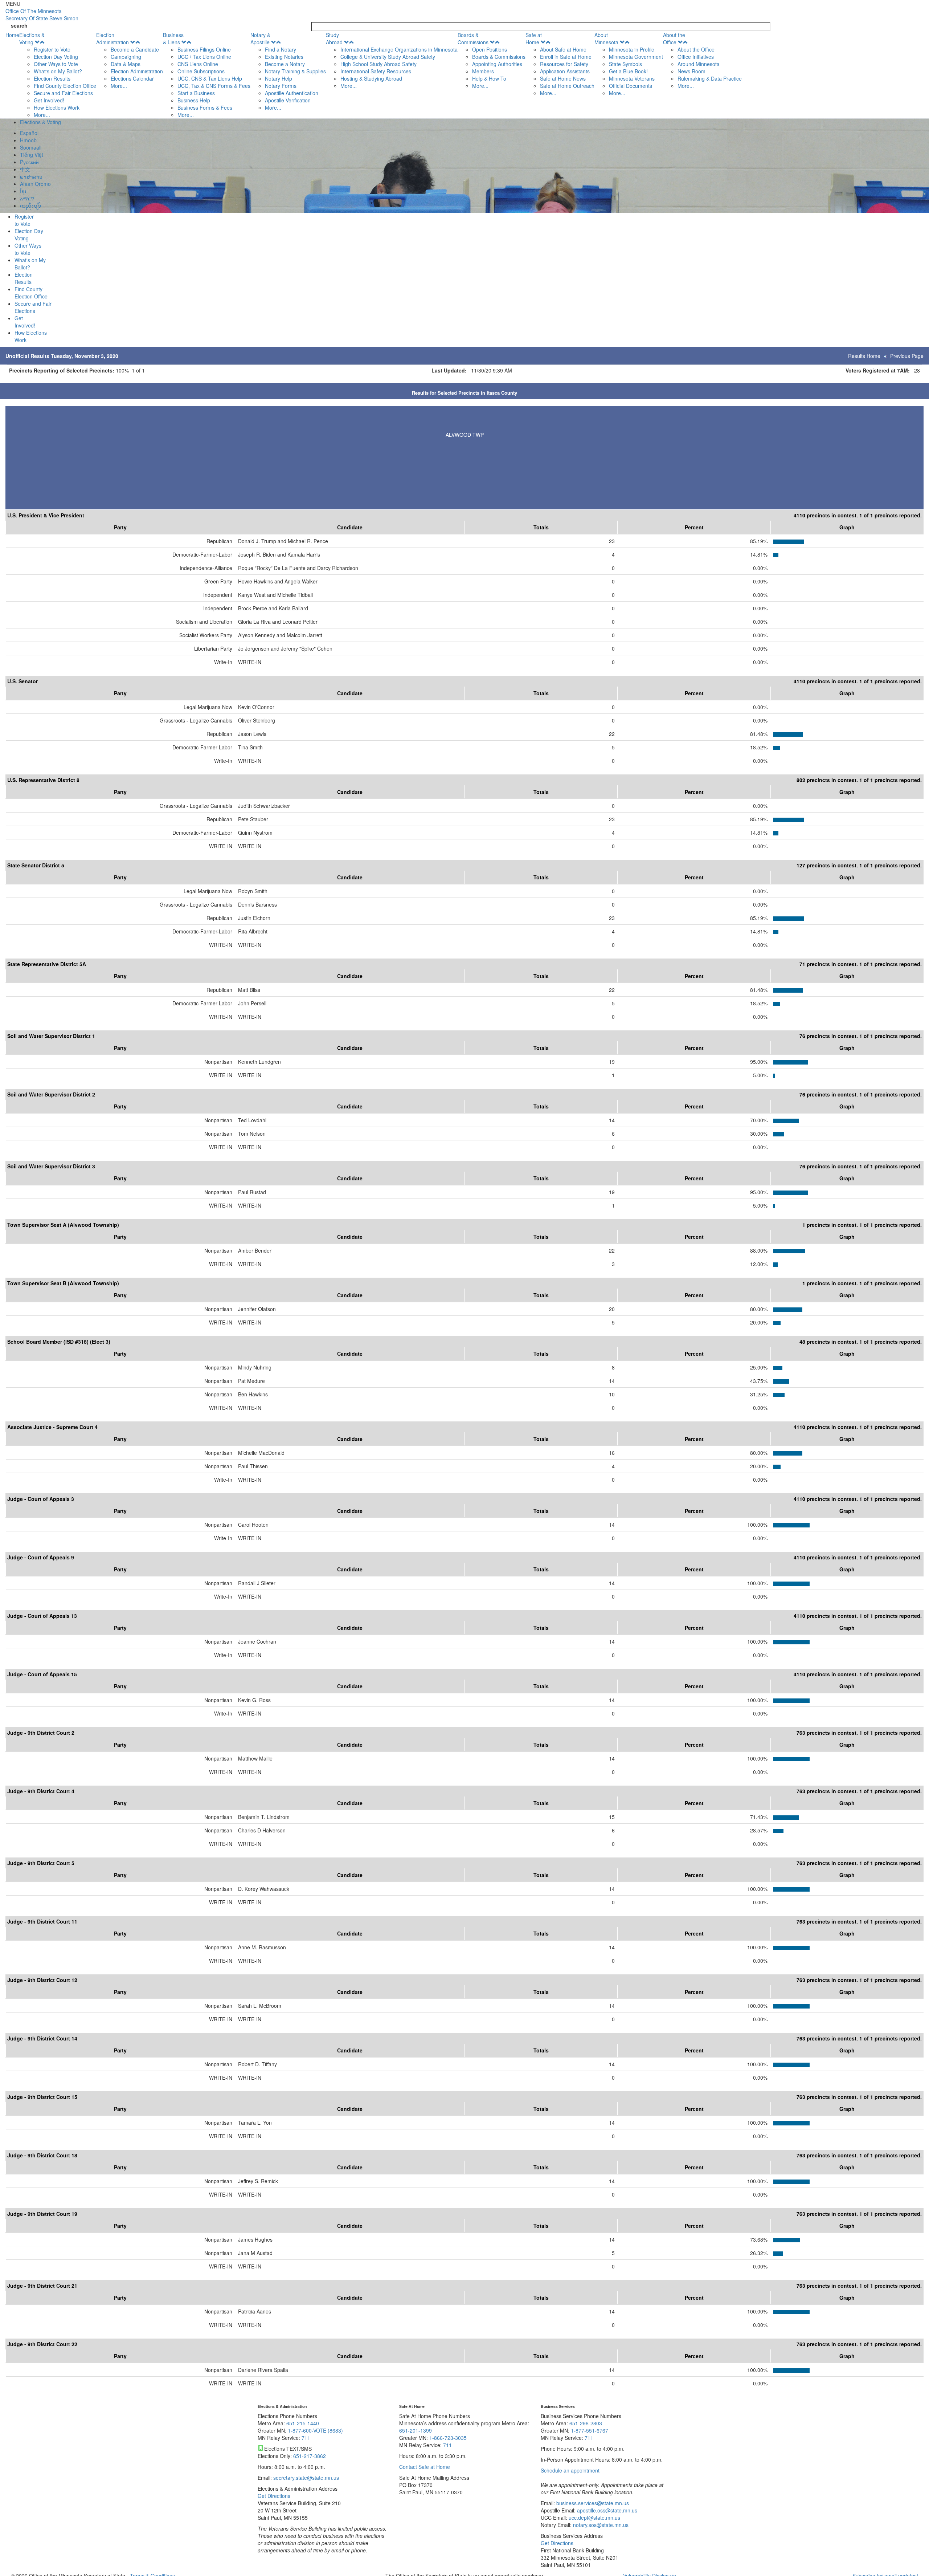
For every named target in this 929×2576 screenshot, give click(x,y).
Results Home (864, 356)
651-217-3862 (310, 2456)
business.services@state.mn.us (592, 2503)
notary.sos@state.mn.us (600, 2525)
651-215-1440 (303, 2423)
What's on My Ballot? (58, 71)
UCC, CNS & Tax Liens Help (210, 78)
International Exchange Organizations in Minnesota (399, 49)
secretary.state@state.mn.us (305, 2478)
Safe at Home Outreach (567, 86)
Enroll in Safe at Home (566, 57)
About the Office (674, 38)
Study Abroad (334, 38)
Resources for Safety (564, 64)
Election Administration (112, 38)
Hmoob (28, 140)
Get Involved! (49, 100)
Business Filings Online (204, 49)
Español (29, 133)
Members (483, 71)
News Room (691, 71)
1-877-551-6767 (590, 2430)
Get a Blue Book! (628, 71)
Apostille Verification (288, 100)
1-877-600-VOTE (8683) (315, 2430)
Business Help (194, 100)
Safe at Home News (563, 78)
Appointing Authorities (497, 64)
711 (306, 2438)
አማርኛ (27, 198)
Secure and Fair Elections (63, 93)
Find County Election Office (65, 86)
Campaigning (126, 57)
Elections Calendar (132, 78)
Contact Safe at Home (425, 2467)
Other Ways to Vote (56, 64)
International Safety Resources (376, 71)
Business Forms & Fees (205, 107)
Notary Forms (281, 86)
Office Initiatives (696, 57)
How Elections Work (57, 107)
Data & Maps (126, 64)
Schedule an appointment (570, 2470)
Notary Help (279, 78)
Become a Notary (285, 64)
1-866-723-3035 (448, 2438)
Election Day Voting (56, 57)
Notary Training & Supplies (295, 71)
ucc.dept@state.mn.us (594, 2518)
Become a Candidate (135, 49)
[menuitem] (58, 75)
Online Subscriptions (201, 71)
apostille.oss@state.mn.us (606, 2510)
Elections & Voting (32, 38)
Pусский (29, 162)
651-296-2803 (586, 2423)
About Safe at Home (563, 49)
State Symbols (625, 64)
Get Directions (274, 2496)
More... (42, 115)
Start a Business (196, 93)
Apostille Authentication (292, 93)
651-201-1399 (416, 2430)
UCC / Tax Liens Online (204, 57)
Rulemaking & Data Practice (710, 78)
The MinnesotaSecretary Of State (42, 15)
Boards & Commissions (473, 38)
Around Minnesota (699, 64)
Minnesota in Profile (632, 49)
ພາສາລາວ (31, 176)
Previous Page (907, 356)
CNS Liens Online (198, 64)
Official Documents (631, 86)
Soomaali (31, 147)
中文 (25, 169)
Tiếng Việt (32, 155)
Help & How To (489, 78)
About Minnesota (606, 38)
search (19, 25)
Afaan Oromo (35, 184)
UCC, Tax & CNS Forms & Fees (214, 86)
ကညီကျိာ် (30, 205)
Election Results (52, 78)
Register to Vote (52, 49)
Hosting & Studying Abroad (371, 78)
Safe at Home (534, 38)
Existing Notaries (284, 57)
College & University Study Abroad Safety (388, 57)
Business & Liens (173, 38)
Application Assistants (565, 71)
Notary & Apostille (260, 38)
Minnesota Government (636, 57)
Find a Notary (281, 49)
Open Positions (490, 49)
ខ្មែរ (23, 191)
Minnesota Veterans (632, 78)
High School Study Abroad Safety (378, 64)
